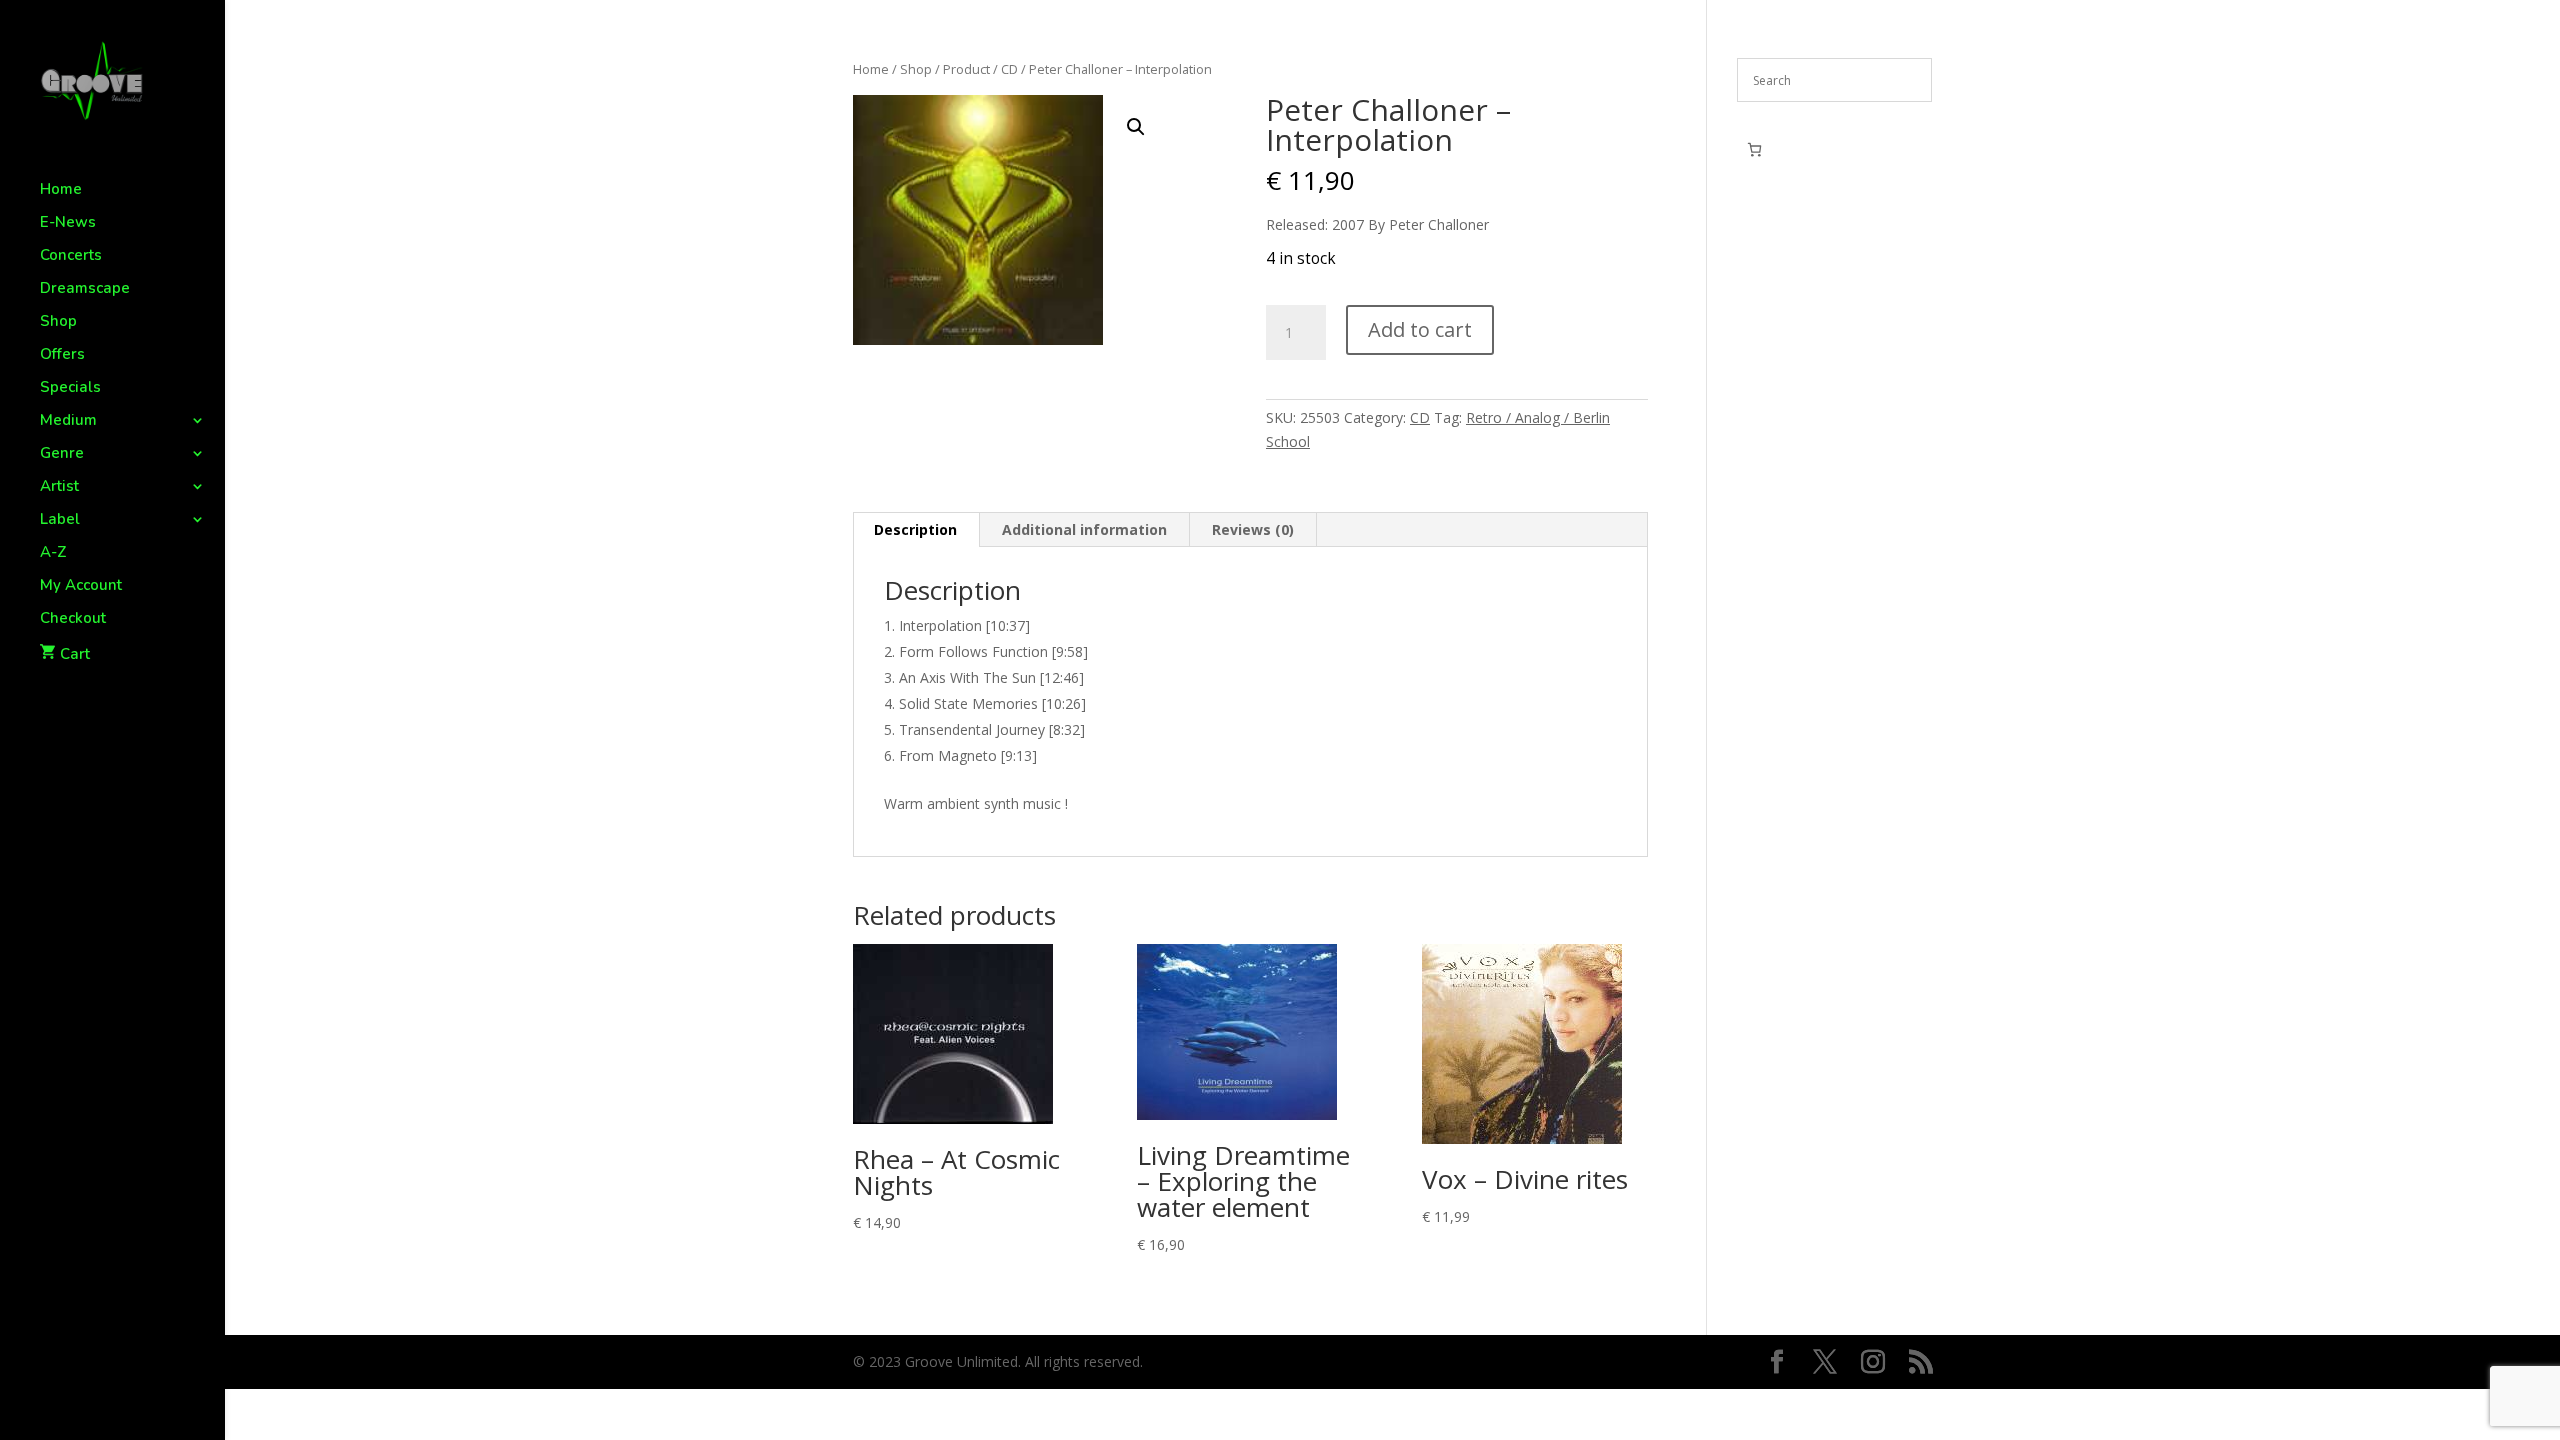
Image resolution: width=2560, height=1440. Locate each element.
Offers (62, 355)
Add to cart (1420, 329)
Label (60, 520)
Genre (62, 454)
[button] (1136, 127)
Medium (68, 421)
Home (61, 190)
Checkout (73, 619)
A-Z (53, 553)
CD (1009, 69)
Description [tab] (915, 529)
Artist (59, 487)
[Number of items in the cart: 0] (1754, 149)
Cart (75, 654)
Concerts (71, 256)
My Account (81, 586)
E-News (68, 223)
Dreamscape (85, 289)
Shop (58, 322)
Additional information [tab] (1084, 529)
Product (966, 69)
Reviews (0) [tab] (1253, 529)
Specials (70, 388)
